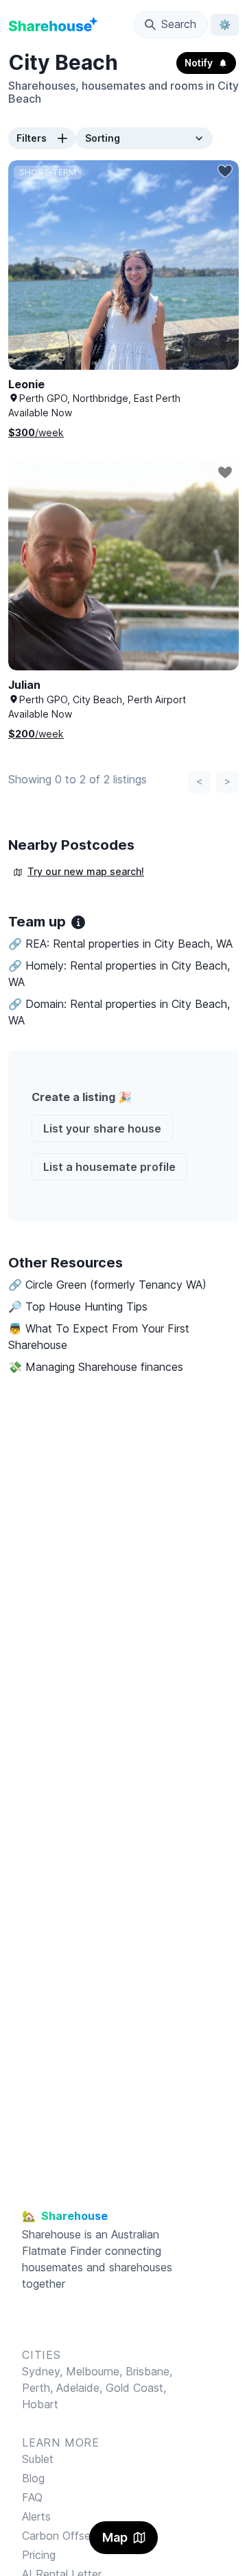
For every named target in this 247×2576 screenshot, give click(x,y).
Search (179, 24)
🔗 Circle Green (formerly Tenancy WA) (107, 1285)
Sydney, (44, 2371)
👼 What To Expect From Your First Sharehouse (99, 1337)
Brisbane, (149, 2371)
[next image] (214, 279)
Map (115, 2537)
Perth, (39, 2388)
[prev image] (33, 279)
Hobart (40, 2404)
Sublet (38, 2459)
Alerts (36, 2516)
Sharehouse (51, 2234)
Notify (199, 63)
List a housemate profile (109, 1167)
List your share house (102, 1128)
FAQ (32, 2497)
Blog (33, 2478)
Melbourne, (94, 2371)
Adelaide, (81, 2388)
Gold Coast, (136, 2388)
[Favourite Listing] (225, 171)
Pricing (39, 2555)
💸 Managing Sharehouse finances (96, 1367)
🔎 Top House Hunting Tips (78, 1306)
